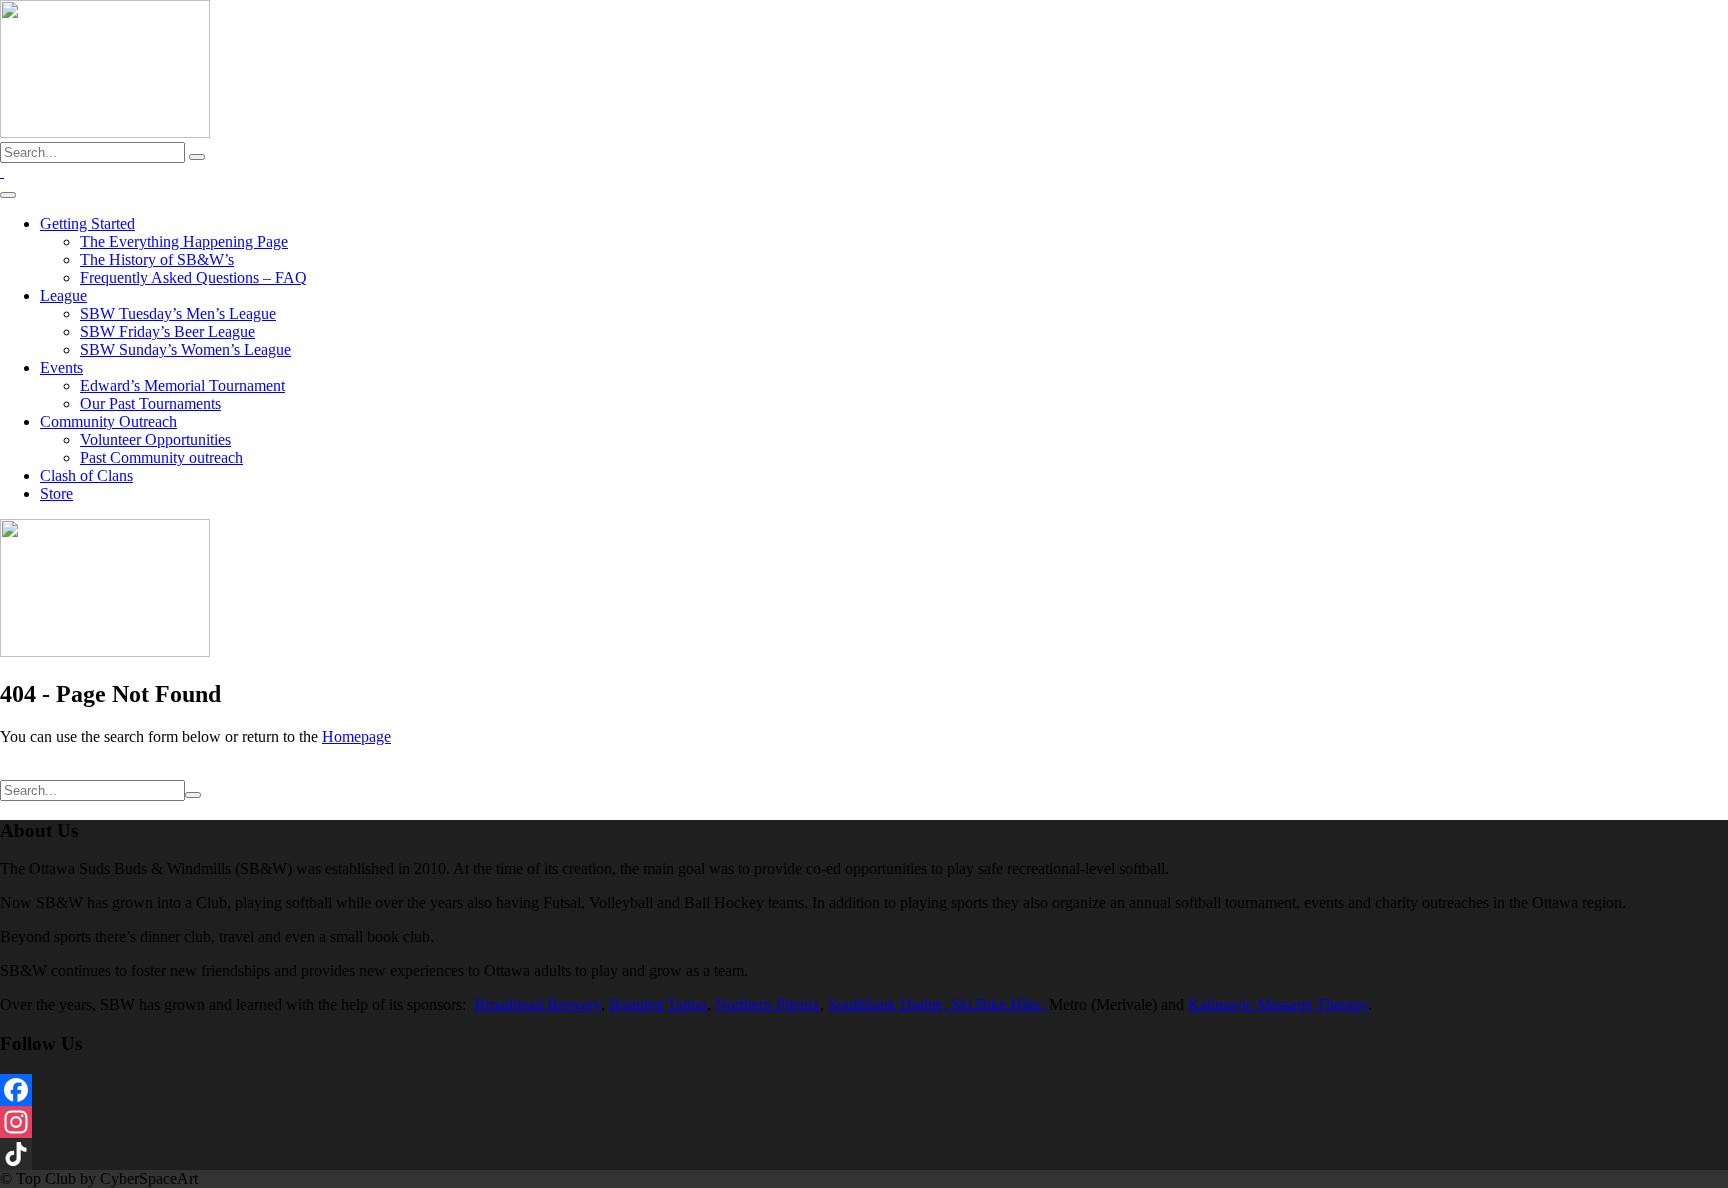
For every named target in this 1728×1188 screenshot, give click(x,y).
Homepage (356, 736)
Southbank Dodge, (889, 1004)
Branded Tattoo (658, 1004)
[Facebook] (864, 1090)
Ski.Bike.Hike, (1000, 1004)
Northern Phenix (767, 1004)
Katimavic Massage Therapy (1278, 1004)
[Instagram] (864, 1122)
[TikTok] (864, 1154)
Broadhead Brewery (537, 1004)
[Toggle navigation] (8, 195)
